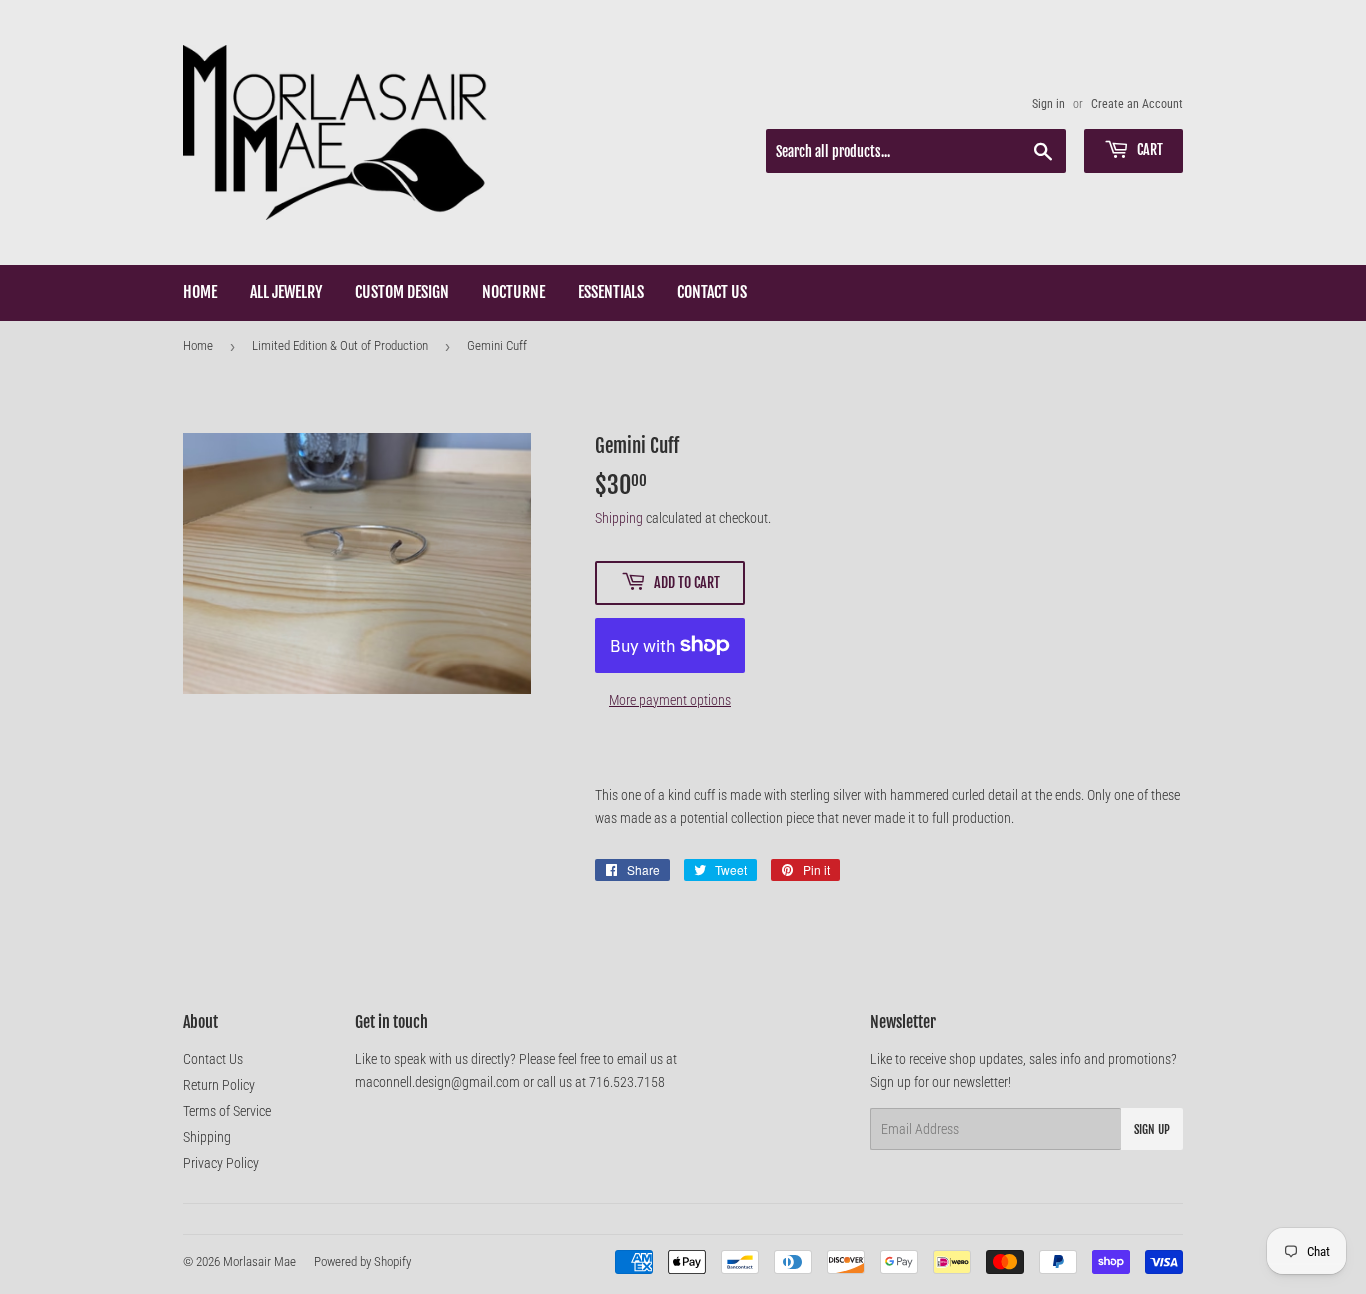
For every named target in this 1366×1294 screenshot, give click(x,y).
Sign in (1048, 104)
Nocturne (513, 292)
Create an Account (1137, 104)
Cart (1148, 149)
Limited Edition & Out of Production (340, 345)
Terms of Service (227, 1111)
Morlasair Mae (259, 1261)
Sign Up (1152, 1129)
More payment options (670, 700)
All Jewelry (286, 292)
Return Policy (219, 1085)
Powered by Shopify (362, 1261)
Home (200, 292)
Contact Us (712, 292)
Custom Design (402, 292)
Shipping (619, 518)
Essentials (611, 292)
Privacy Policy (221, 1163)
